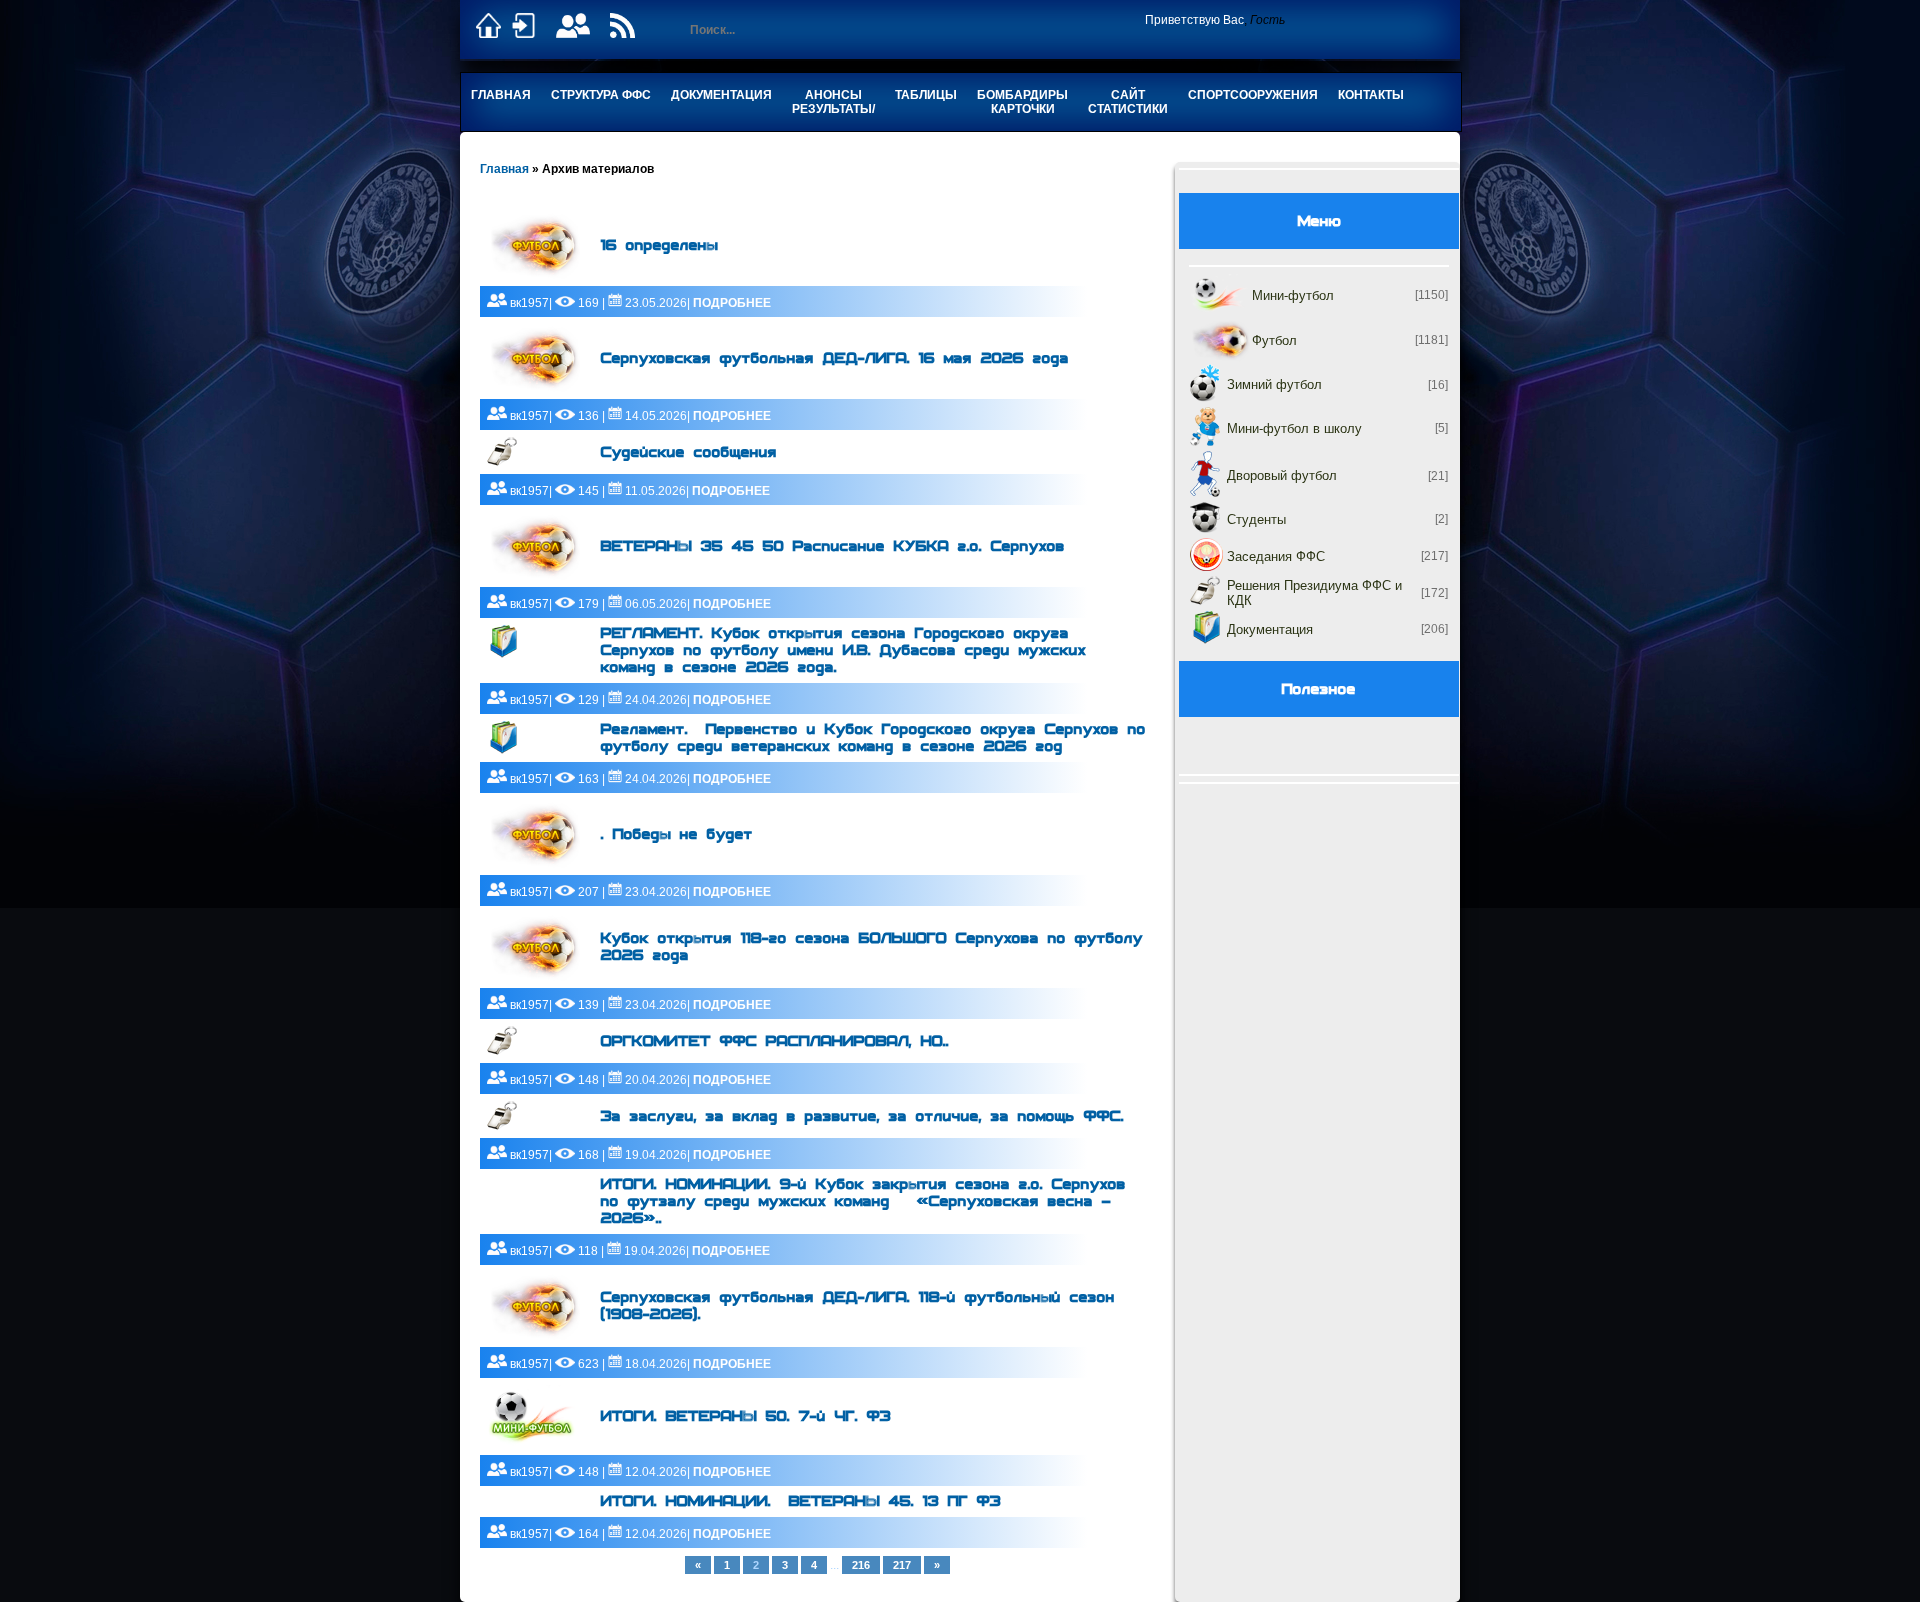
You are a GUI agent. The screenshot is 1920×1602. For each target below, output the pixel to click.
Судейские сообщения (689, 452)
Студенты (1256, 519)
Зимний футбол (1274, 384)
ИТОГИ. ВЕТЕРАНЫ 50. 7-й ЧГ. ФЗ (746, 1416)
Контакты (1371, 95)
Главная (501, 95)
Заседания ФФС (1276, 556)
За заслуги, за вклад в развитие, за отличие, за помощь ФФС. (862, 1116)
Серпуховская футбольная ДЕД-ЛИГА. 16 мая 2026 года (835, 358)
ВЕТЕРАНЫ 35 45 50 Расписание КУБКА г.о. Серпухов (833, 546)
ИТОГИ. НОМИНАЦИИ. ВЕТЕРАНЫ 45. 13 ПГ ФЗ (801, 1501)
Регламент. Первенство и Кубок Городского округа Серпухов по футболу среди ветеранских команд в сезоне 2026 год (873, 738)
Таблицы (926, 95)
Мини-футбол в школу (1294, 428)
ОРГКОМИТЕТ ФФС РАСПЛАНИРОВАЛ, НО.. (775, 1041)
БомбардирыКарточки (1022, 102)
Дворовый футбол (1282, 475)
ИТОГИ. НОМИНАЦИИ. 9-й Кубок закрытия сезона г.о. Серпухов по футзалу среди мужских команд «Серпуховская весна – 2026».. (863, 1201)
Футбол (1274, 340)
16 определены (659, 245)
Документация (1270, 629)
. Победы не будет (677, 834)
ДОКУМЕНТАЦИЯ (721, 95)
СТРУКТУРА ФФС (601, 95)
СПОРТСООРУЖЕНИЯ (1253, 95)
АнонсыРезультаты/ (833, 102)
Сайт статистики (1128, 102)
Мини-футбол (1293, 295)
